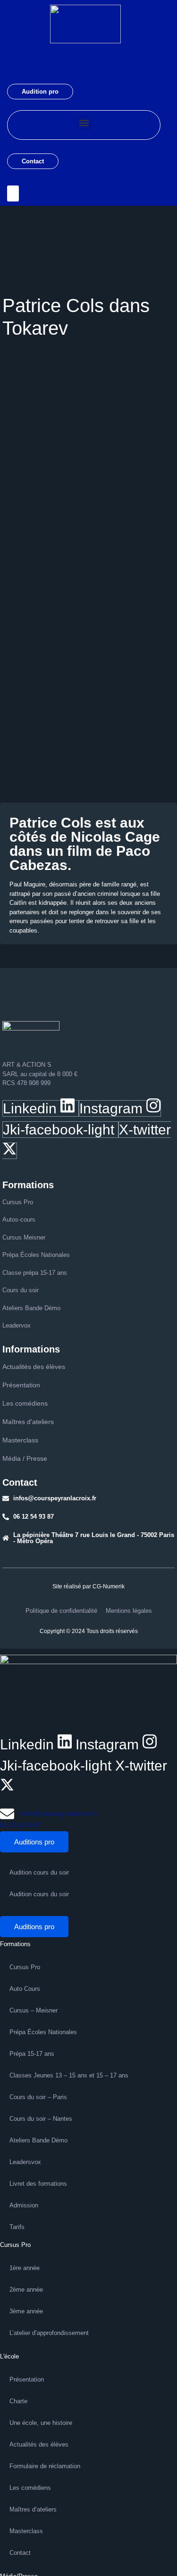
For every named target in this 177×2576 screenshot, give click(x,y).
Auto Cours (25, 1989)
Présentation (27, 2379)
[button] (84, 123)
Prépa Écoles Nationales (43, 2032)
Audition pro (40, 92)
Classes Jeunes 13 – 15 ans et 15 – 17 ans (69, 2075)
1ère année (25, 2268)
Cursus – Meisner (34, 2010)
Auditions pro (34, 1842)
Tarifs (17, 2227)
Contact (33, 161)
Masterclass (26, 2531)
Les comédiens (30, 2488)
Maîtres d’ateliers (33, 2509)
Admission (24, 2205)
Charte (18, 2401)
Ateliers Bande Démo (38, 2140)
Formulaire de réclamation (45, 2466)
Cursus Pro (25, 1967)
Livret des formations (38, 2184)
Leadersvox (25, 2162)
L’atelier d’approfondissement (49, 2333)
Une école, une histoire (41, 2423)
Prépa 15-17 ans (32, 2054)
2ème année (26, 2290)
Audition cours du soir (39, 1872)
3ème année (26, 2311)
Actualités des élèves (39, 2444)
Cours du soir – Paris (38, 2097)
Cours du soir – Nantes (41, 2119)
